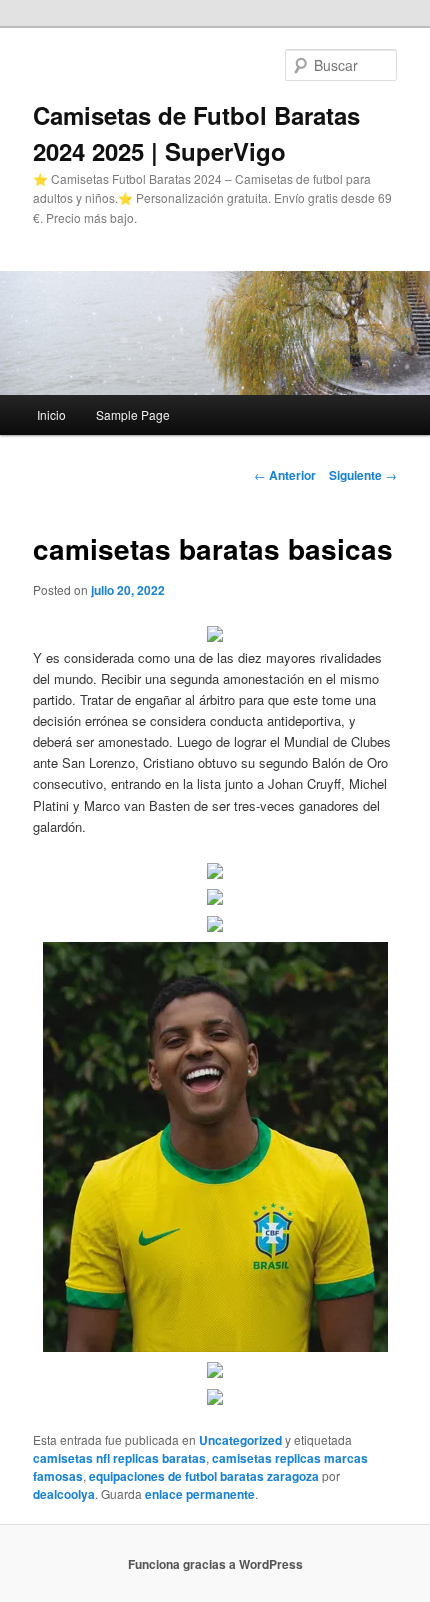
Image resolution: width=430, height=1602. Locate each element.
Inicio (51, 414)
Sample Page (133, 414)
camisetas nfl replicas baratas (119, 1458)
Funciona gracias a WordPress (215, 1564)
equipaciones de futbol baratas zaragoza (204, 1476)
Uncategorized (240, 1440)
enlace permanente (200, 1494)
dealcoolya (64, 1494)
